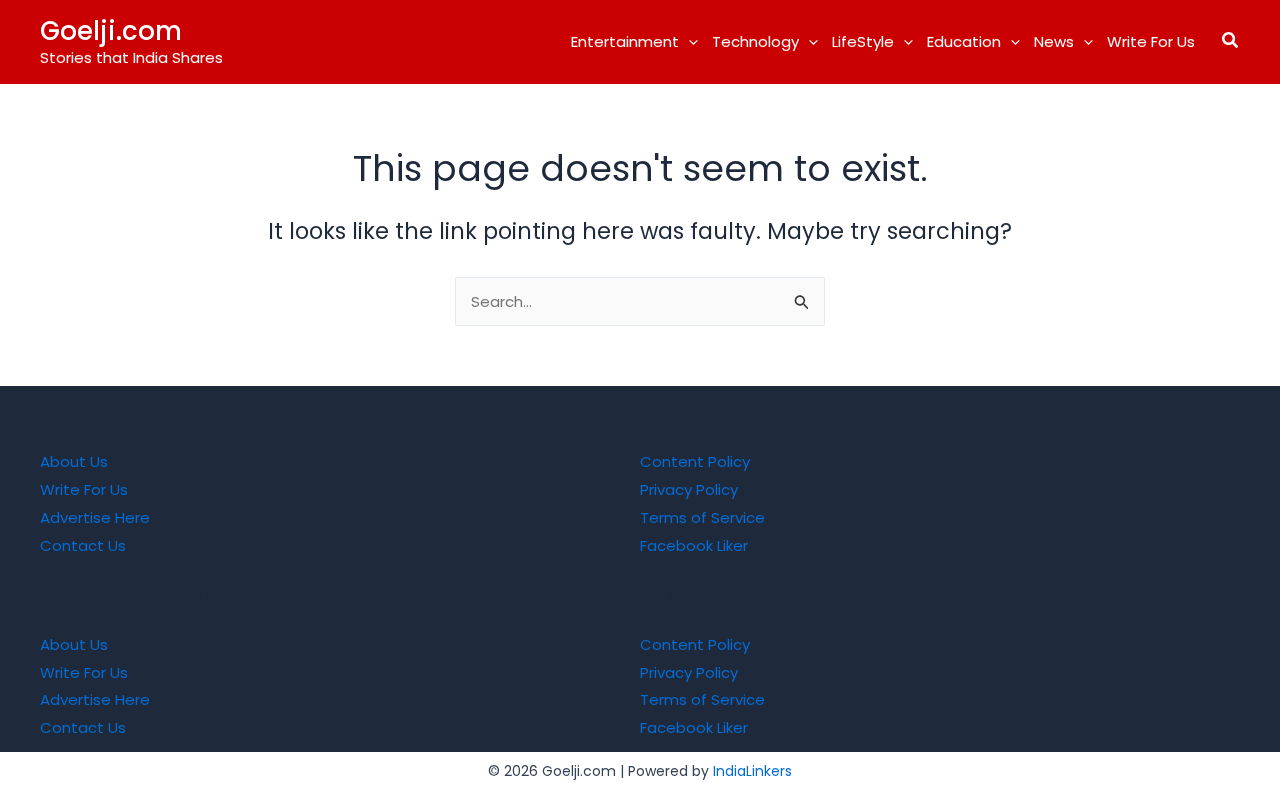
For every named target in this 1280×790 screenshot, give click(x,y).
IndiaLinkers (752, 771)
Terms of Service (702, 517)
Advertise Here (95, 517)
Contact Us (83, 545)
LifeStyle (863, 41)
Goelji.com (111, 31)
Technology (755, 41)
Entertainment (625, 41)
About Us (74, 461)
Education (964, 41)
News (1054, 41)
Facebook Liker (694, 545)
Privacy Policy (689, 489)
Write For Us (1151, 41)
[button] (688, 42)
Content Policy (695, 461)
